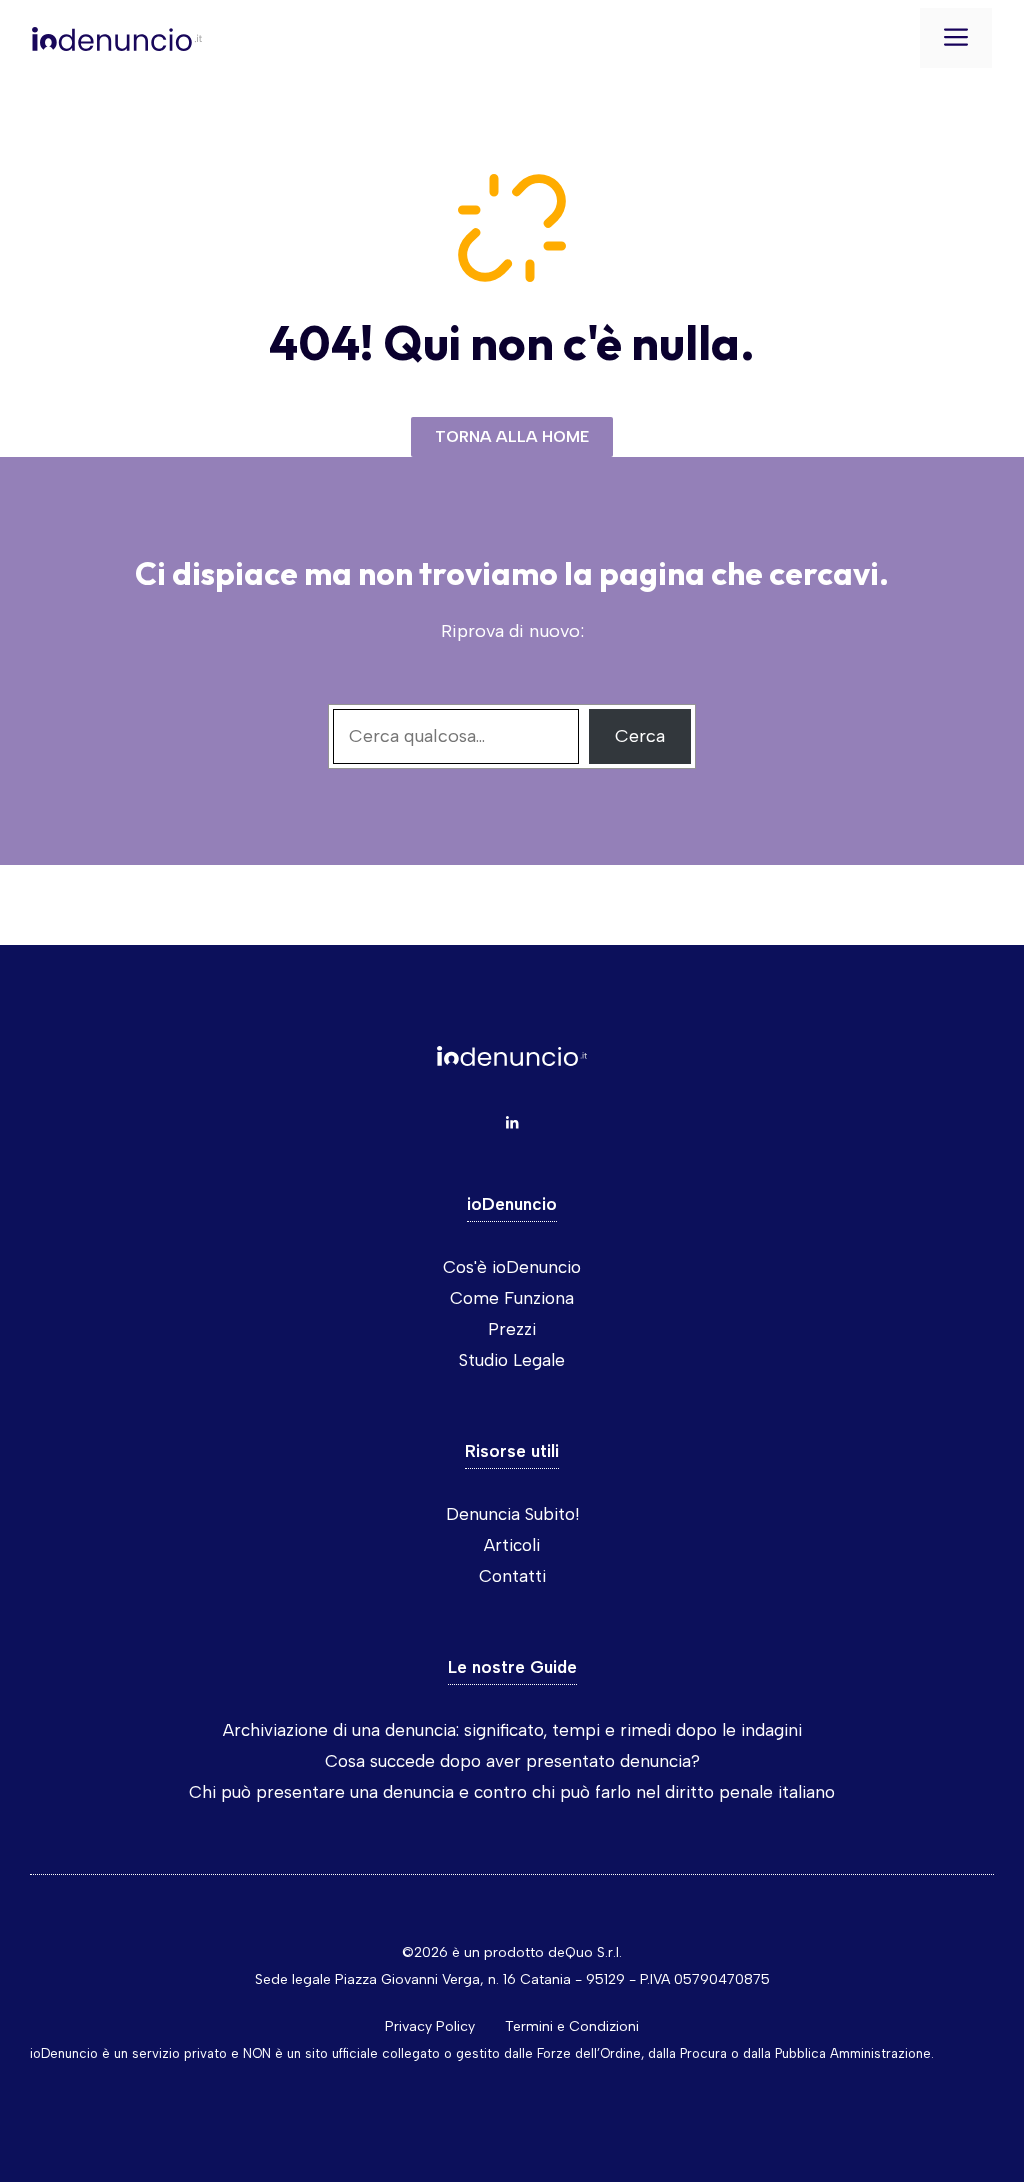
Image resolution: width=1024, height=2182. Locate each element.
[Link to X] (512, 1123)
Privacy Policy (430, 2026)
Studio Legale (512, 1360)
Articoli (512, 1545)
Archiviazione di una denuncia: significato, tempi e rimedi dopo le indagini (512, 1730)
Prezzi (512, 1329)
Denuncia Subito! (512, 1514)
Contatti (512, 1576)
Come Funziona (512, 1298)
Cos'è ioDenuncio (512, 1267)
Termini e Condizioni (572, 2026)
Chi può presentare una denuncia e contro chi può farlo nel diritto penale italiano (512, 1792)
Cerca (640, 736)
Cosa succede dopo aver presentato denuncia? (512, 1761)
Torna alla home (512, 436)
